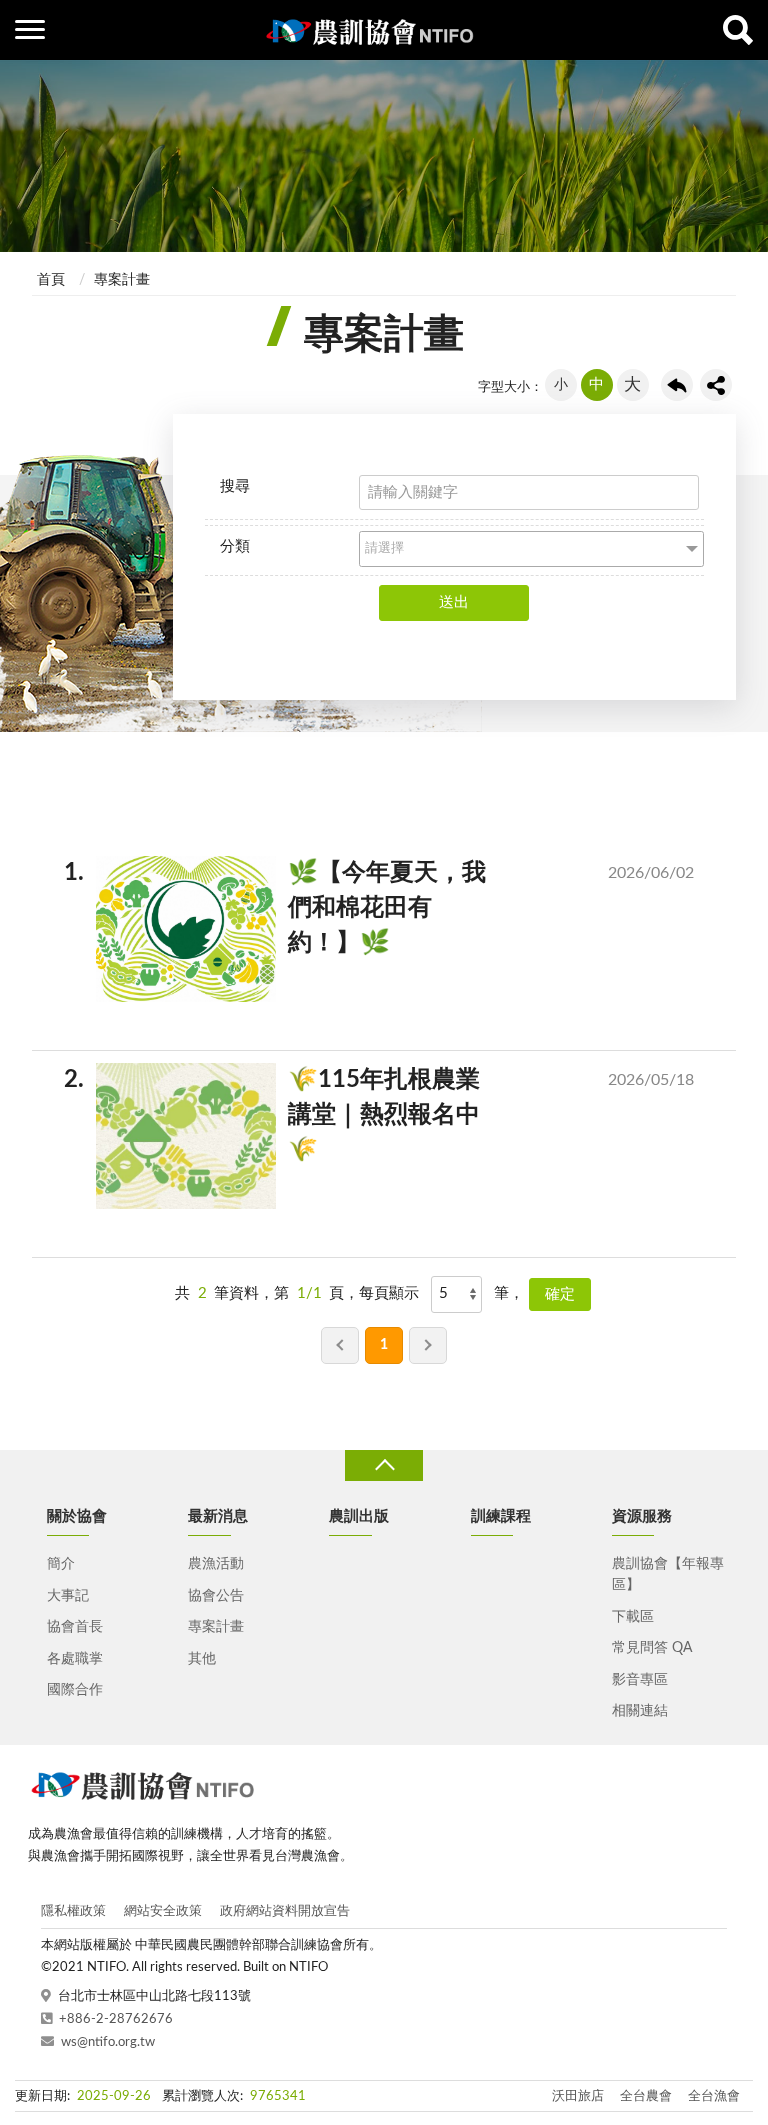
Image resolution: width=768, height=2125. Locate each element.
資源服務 (642, 1516)
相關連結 (640, 1711)
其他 (202, 1659)
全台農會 (646, 2096)
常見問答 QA (652, 1648)
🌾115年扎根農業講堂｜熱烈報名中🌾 (395, 1115)
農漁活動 (216, 1564)
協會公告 (216, 1596)
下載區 (633, 1617)
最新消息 (218, 1516)
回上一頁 (677, 385)
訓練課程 (501, 1516)
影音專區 (640, 1680)
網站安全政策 (163, 1911)
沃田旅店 (578, 2096)
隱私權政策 (73, 1911)
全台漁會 (714, 2096)
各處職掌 (75, 1659)
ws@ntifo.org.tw (108, 2042)
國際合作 (75, 1690)
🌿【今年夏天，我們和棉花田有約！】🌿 (395, 908)
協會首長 (75, 1627)
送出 (454, 602)
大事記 (68, 1596)
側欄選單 (30, 30)
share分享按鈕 (716, 385)
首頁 (51, 280)
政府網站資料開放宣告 (285, 1911)
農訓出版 (359, 1516)
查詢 (738, 30)
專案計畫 (122, 280)
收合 (384, 1465)
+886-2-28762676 (116, 2019)
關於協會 (77, 1516)
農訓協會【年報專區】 (668, 1574)
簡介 (61, 1564)
